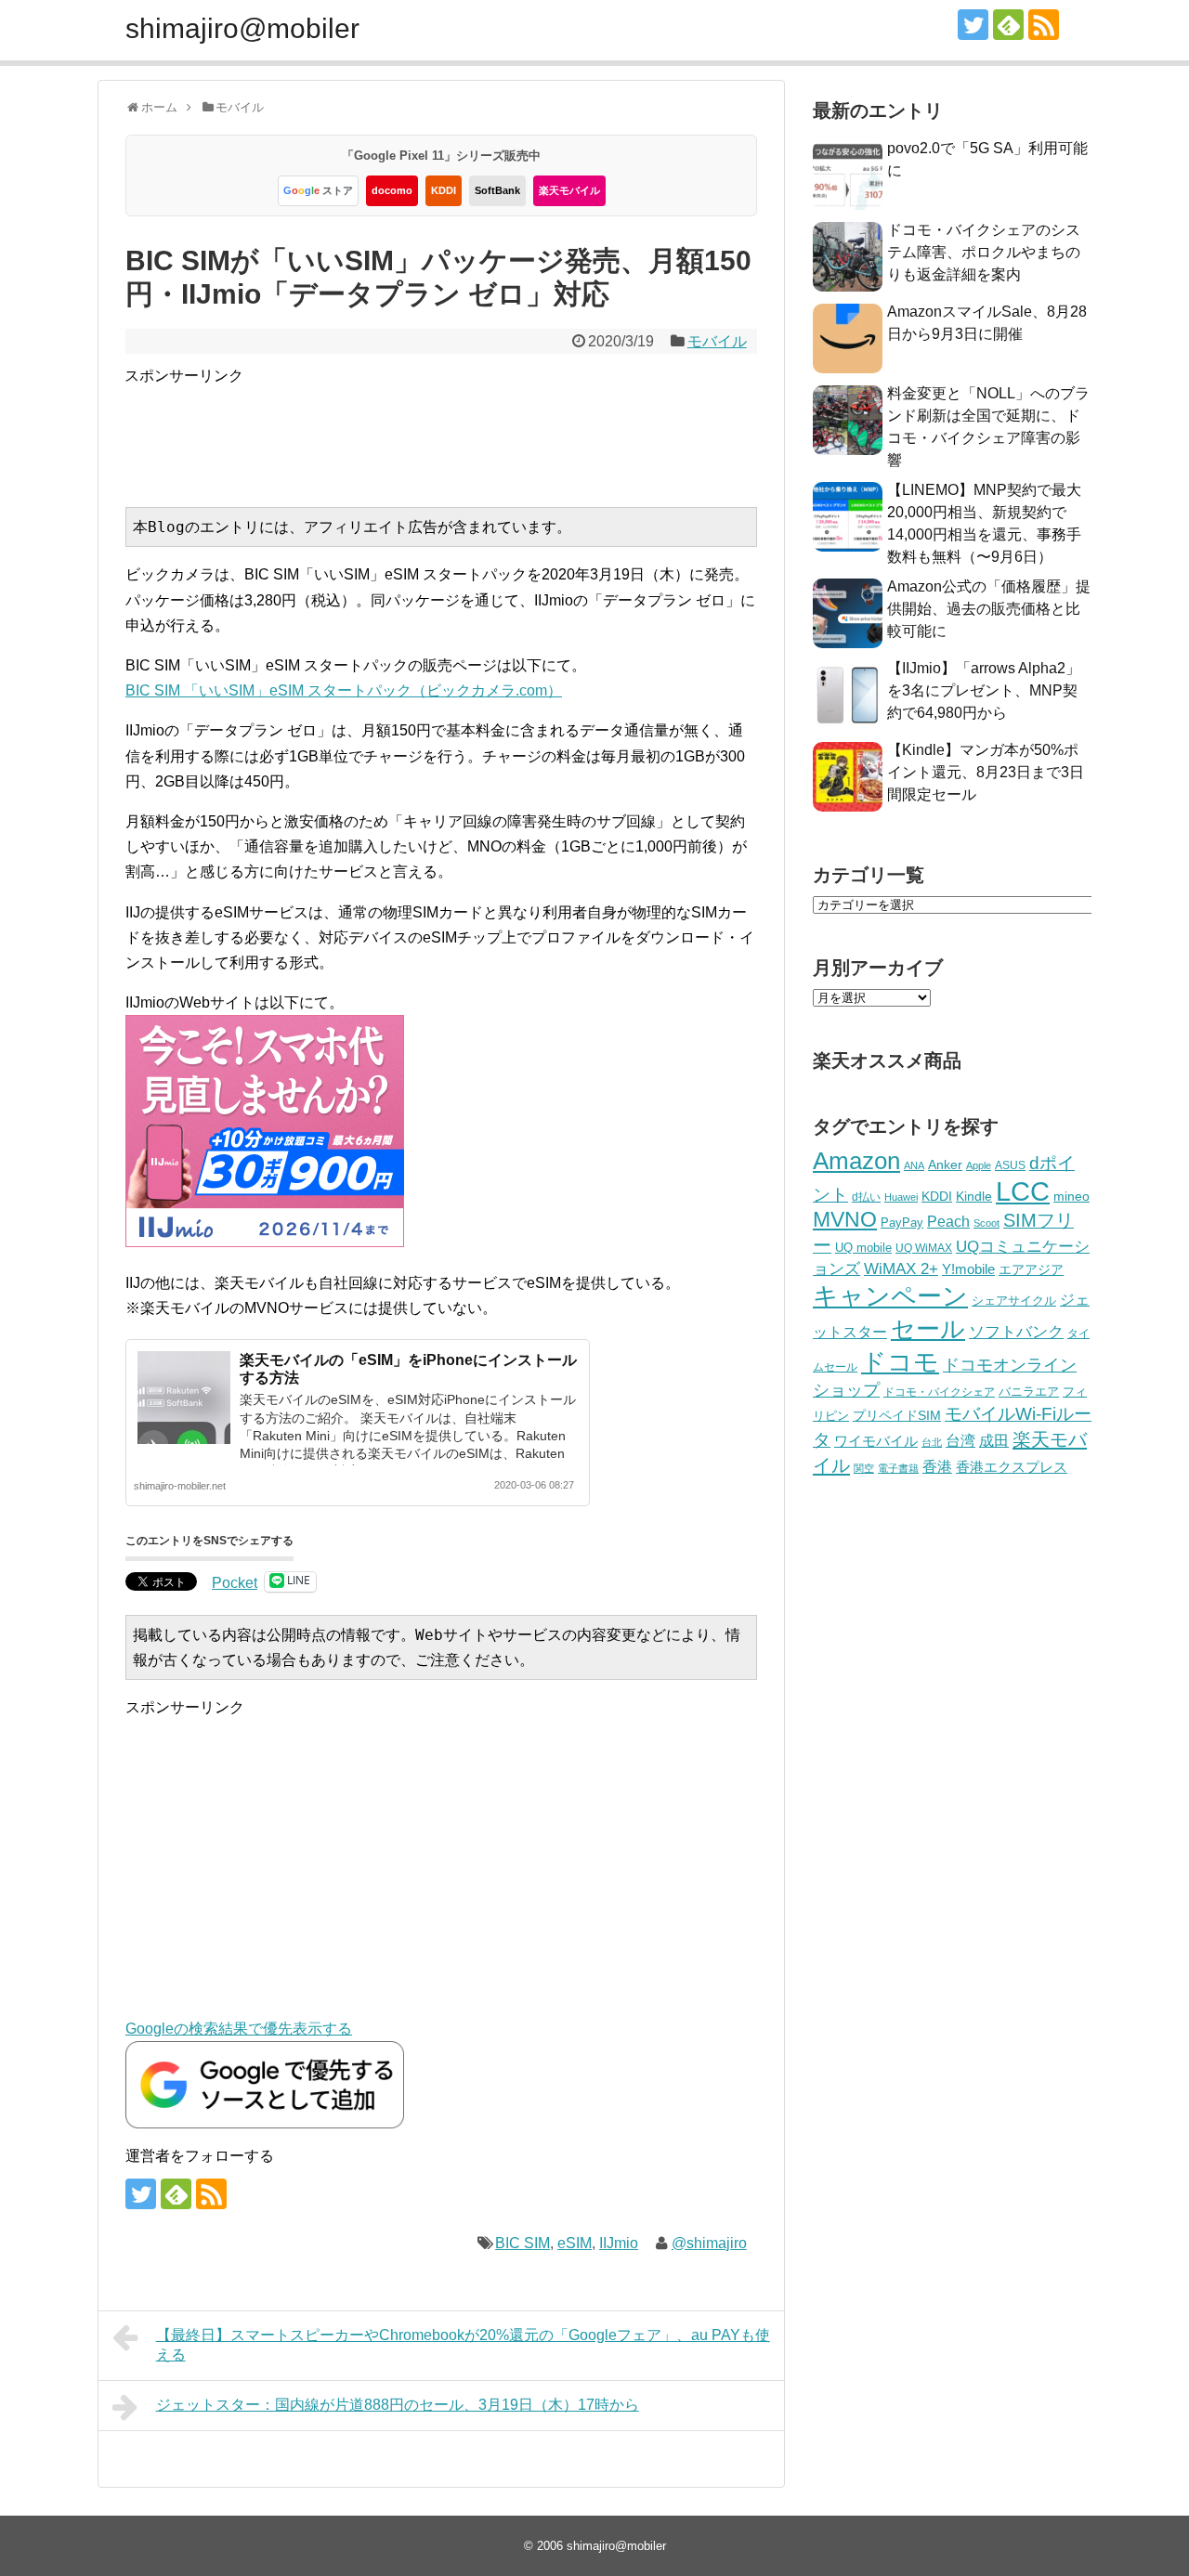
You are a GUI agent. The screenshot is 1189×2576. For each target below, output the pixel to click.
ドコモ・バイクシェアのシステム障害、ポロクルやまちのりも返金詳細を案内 (984, 252)
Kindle (974, 1196)
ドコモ (900, 1362)
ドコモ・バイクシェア (939, 1392)
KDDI (444, 190)
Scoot (986, 1223)
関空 (864, 1468)
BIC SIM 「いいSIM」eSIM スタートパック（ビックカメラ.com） (344, 690)
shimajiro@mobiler (242, 28)
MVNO (845, 1219)
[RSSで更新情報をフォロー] (1044, 25)
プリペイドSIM (897, 1416)
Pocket (235, 1583)
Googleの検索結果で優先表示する (239, 2029)
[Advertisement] (463, 430)
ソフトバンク (1016, 1332)
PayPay (902, 1223)
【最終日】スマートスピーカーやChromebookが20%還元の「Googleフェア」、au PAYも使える (463, 2345)
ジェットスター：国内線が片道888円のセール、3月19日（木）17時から (398, 2405)
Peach (948, 1222)
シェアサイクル (1014, 1301)
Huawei (901, 1197)
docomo (392, 190)
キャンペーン (890, 1296)
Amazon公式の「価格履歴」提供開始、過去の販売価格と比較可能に (989, 609)
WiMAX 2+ (901, 1268)
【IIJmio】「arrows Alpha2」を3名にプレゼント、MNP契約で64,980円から (984, 690)
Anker (945, 1165)
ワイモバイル (876, 1441)
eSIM (575, 2243)
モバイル (717, 341)
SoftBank (497, 190)
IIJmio (619, 2243)
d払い (866, 1197)
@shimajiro (709, 2243)
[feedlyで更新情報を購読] (1008, 25)
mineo (1071, 1196)
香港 (937, 1467)
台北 (932, 1442)
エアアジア (1031, 1269)
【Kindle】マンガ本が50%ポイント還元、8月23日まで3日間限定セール (986, 772)
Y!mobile (968, 1269)
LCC (1023, 1191)
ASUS (1010, 1165)
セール (928, 1329)
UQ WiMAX (924, 1248)
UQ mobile (863, 1248)
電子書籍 (898, 1468)
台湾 (960, 1440)
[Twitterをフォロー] (973, 25)
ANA (914, 1165)
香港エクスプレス (1012, 1467)
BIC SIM (523, 2243)
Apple (979, 1165)
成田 (994, 1441)
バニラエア (1029, 1392)
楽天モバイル (569, 190)
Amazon (856, 1161)
